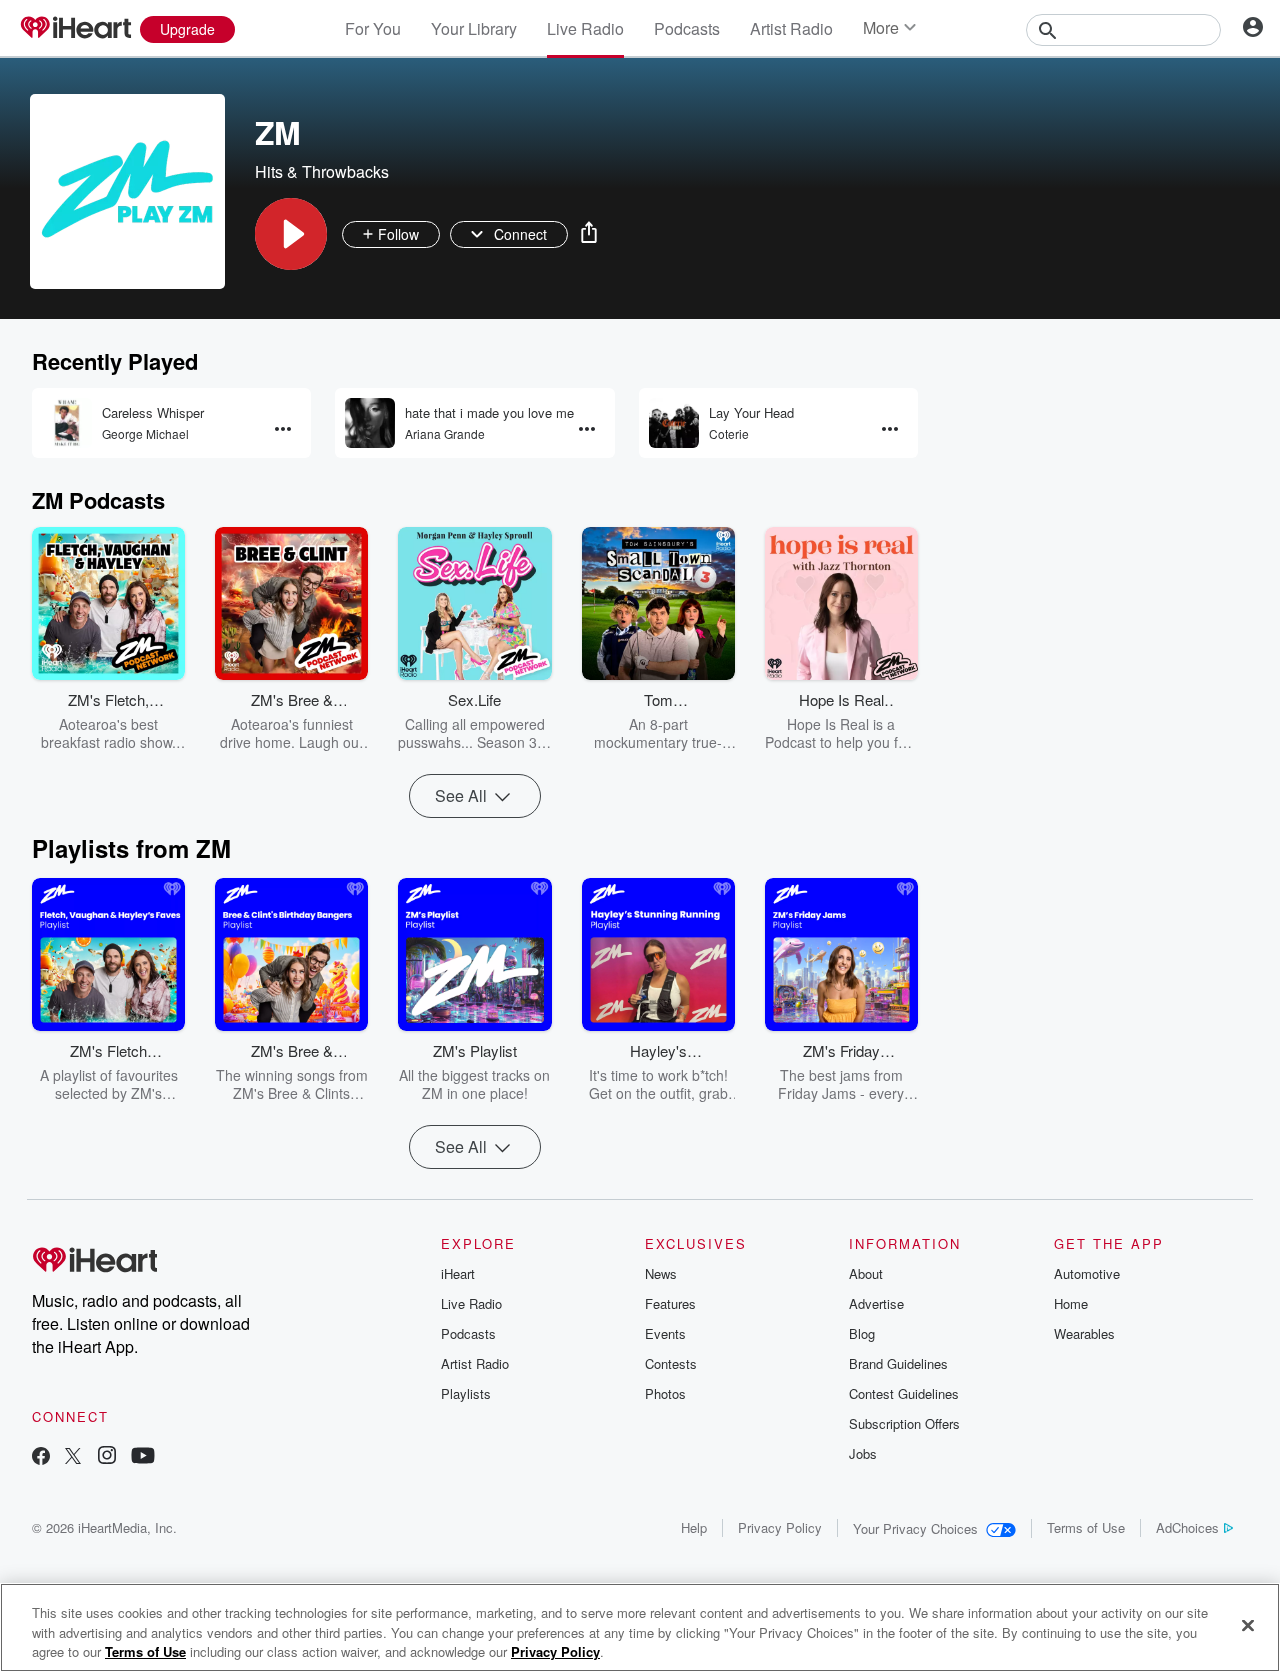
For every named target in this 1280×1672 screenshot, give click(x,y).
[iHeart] (75, 29)
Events (665, 1333)
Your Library (474, 28)
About (866, 1273)
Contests (671, 1363)
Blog (862, 1333)
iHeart (458, 1273)
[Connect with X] (73, 1457)
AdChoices (1187, 1527)
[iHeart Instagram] (107, 1457)
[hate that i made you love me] (370, 423)
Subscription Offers (904, 1423)
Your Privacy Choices (915, 1528)
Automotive (1087, 1273)
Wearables (1084, 1333)
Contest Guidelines (904, 1393)
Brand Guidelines (898, 1363)
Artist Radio (791, 28)
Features (670, 1303)
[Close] (1248, 1625)
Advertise (876, 1303)
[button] (291, 234)
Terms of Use (1086, 1527)
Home (1071, 1303)
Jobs (863, 1453)
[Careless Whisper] (67, 423)
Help (694, 1527)
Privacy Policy (780, 1527)
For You (373, 28)
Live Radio (585, 28)
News (661, 1273)
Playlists (466, 1393)
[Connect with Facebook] (41, 1457)
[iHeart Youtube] (143, 1457)
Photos (665, 1393)
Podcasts (687, 28)
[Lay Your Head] (674, 423)
